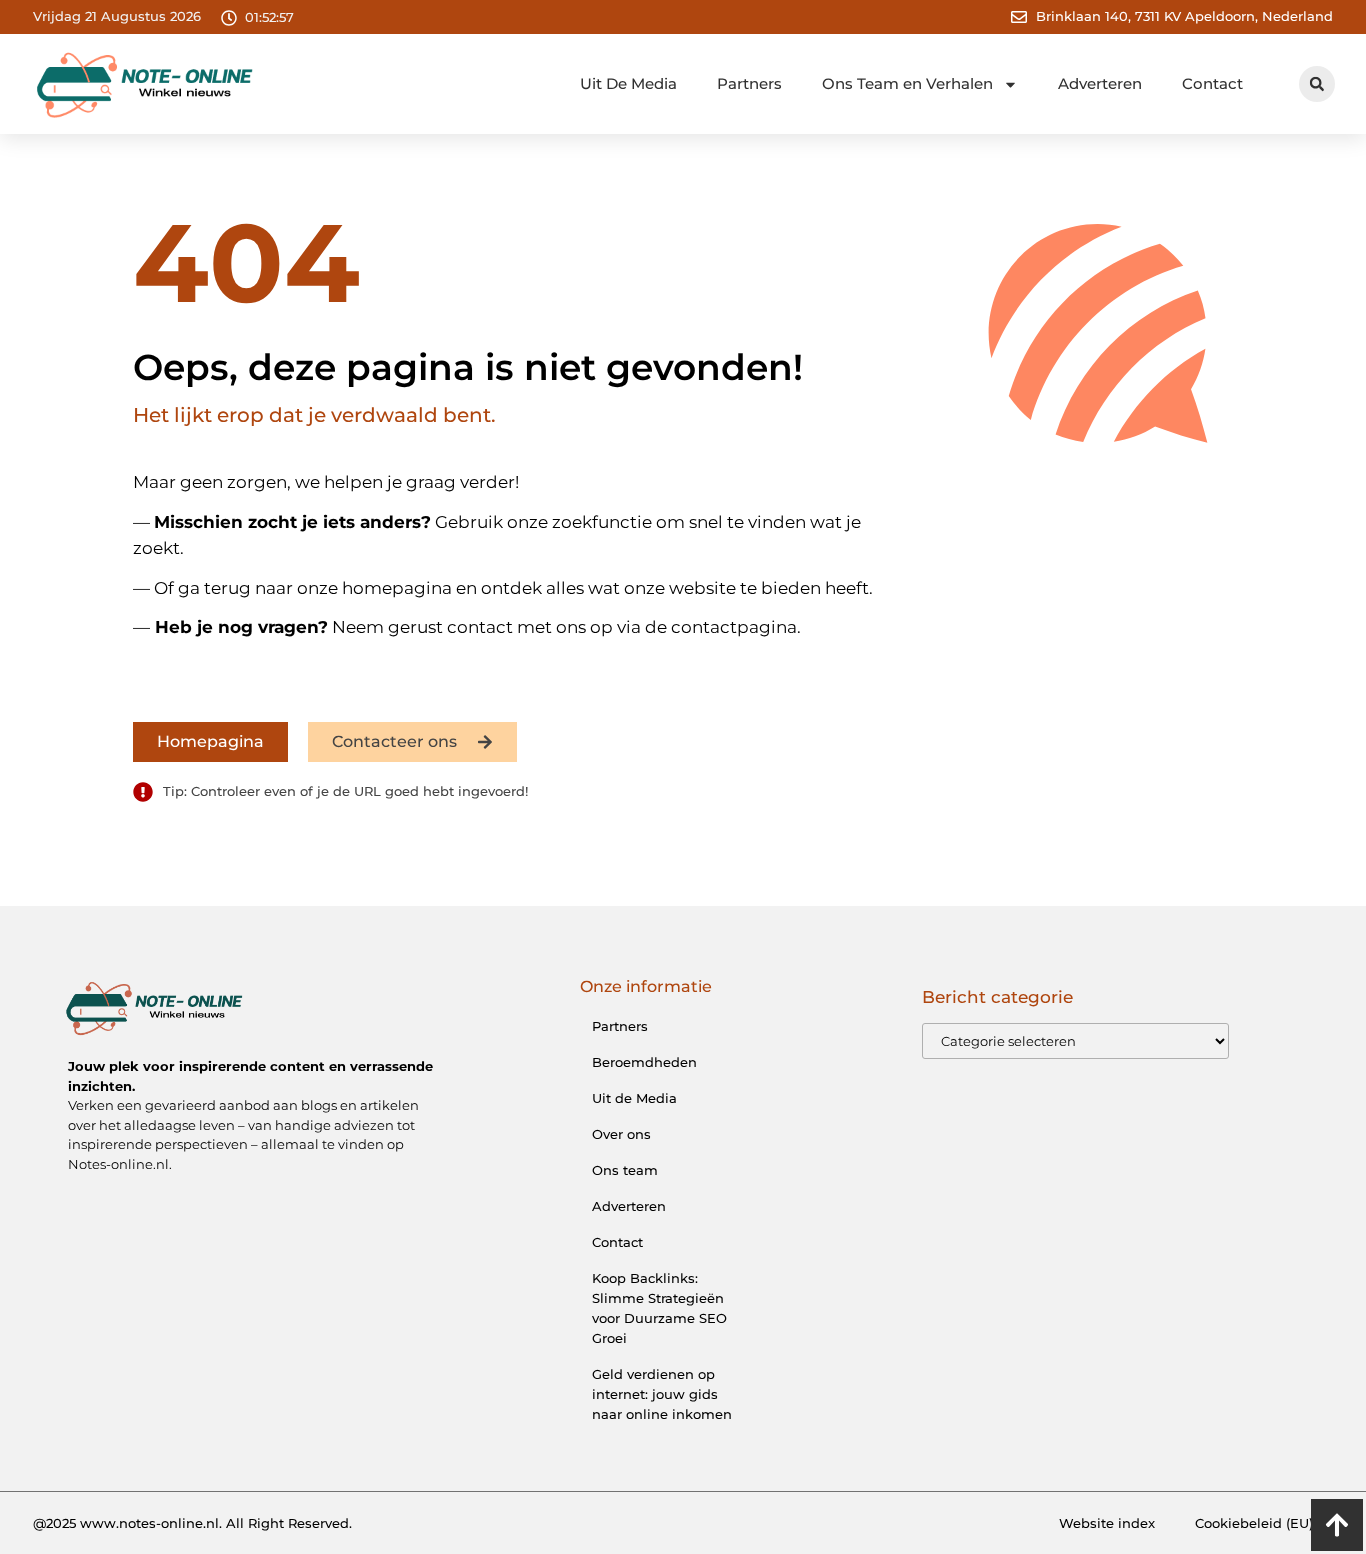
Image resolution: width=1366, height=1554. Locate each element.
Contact (1212, 83)
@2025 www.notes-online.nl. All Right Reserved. (192, 1523)
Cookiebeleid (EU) (1254, 1523)
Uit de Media (634, 1098)
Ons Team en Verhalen (907, 83)
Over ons (621, 1134)
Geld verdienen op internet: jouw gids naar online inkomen (662, 1394)
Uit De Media (628, 83)
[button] (1317, 84)
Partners (749, 83)
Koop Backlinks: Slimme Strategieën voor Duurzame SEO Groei (659, 1308)
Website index (1107, 1523)
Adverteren (1100, 83)
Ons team (625, 1170)
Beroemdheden (644, 1062)
